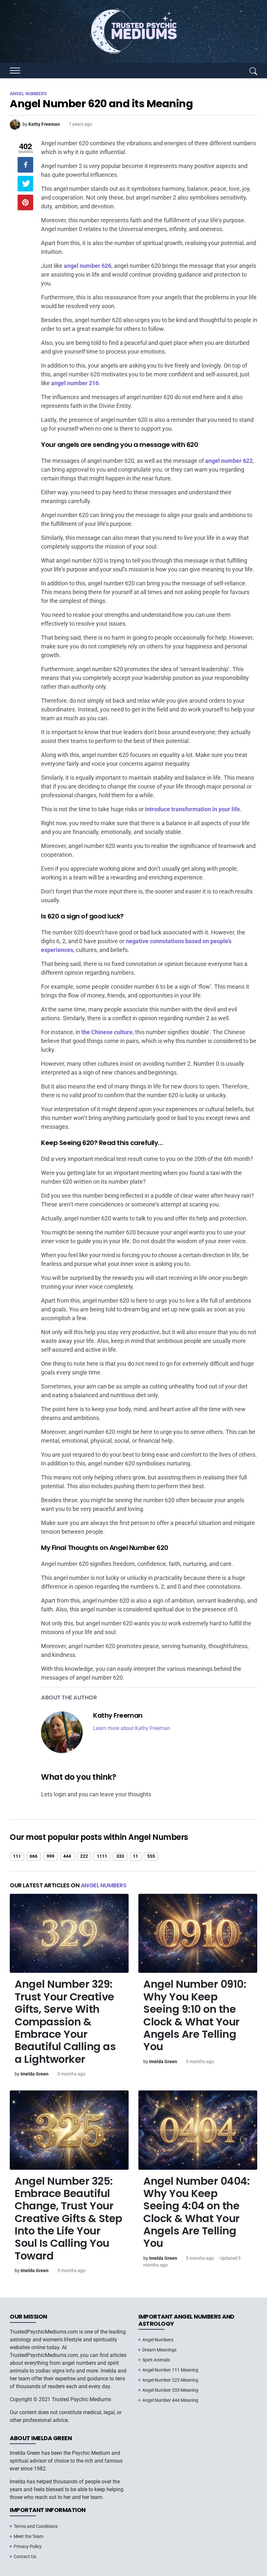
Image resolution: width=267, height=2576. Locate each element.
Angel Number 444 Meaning (170, 2400)
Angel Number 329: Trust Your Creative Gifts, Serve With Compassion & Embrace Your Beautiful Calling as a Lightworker (65, 2021)
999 (50, 1856)
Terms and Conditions (36, 2526)
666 (34, 1856)
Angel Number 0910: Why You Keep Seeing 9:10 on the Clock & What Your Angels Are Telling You (195, 2015)
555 (151, 1856)
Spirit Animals (156, 2360)
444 (67, 1856)
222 (84, 1856)
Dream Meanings (159, 2350)
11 (135, 1856)
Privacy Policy (28, 2546)
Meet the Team (28, 2536)
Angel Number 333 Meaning (170, 2390)
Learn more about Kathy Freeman (132, 1728)
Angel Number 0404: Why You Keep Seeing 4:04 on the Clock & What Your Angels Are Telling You (197, 2212)
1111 (102, 1856)
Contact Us (25, 2556)
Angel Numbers (104, 1885)
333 (120, 1856)
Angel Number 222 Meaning (170, 2380)
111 (17, 1856)
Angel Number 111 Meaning (170, 2370)
